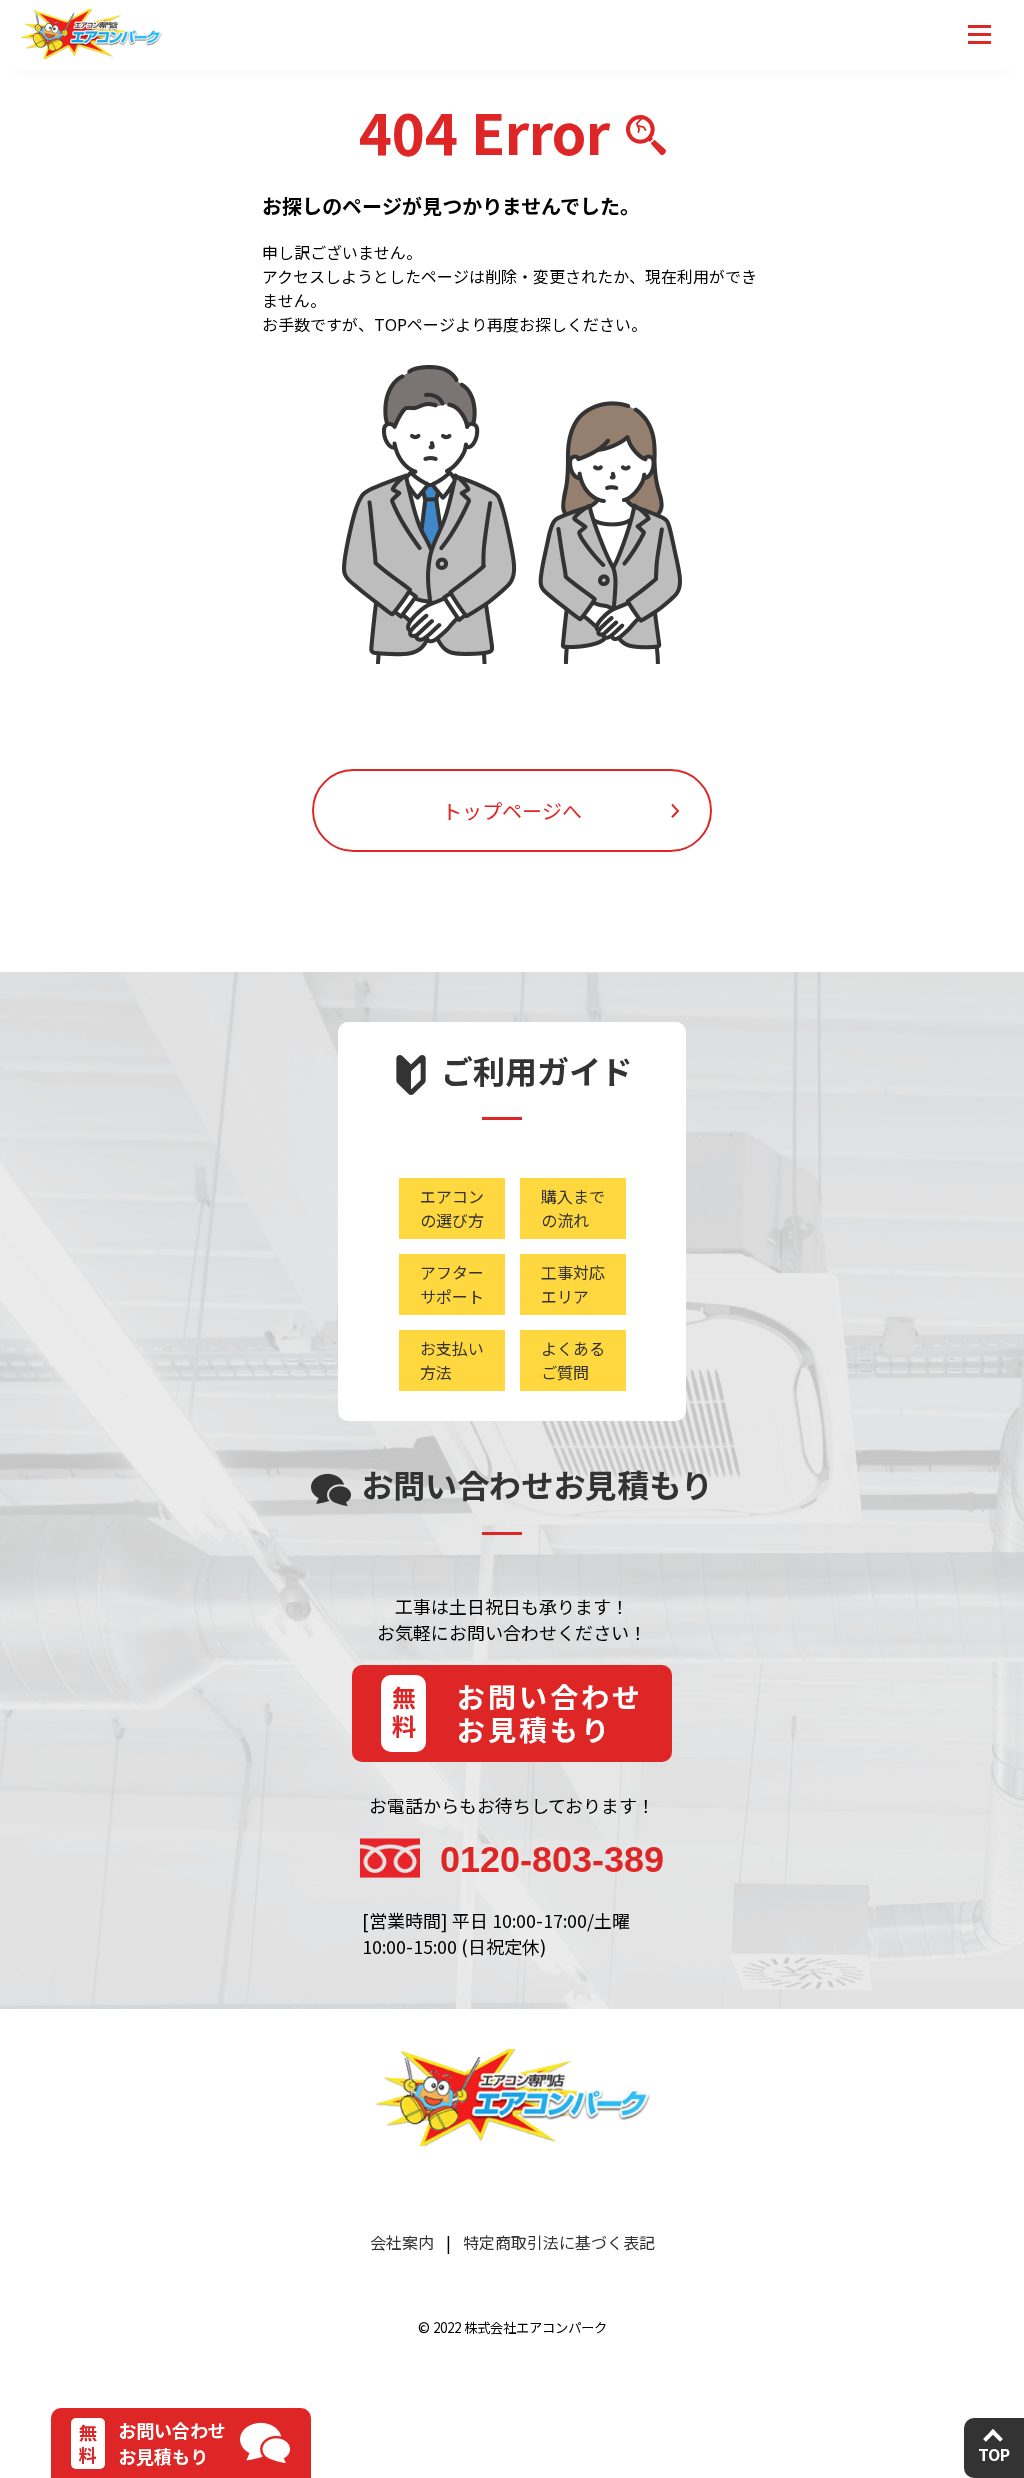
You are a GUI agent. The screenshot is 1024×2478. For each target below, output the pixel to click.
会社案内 (402, 2242)
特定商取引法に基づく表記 (559, 2242)
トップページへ (512, 810)
